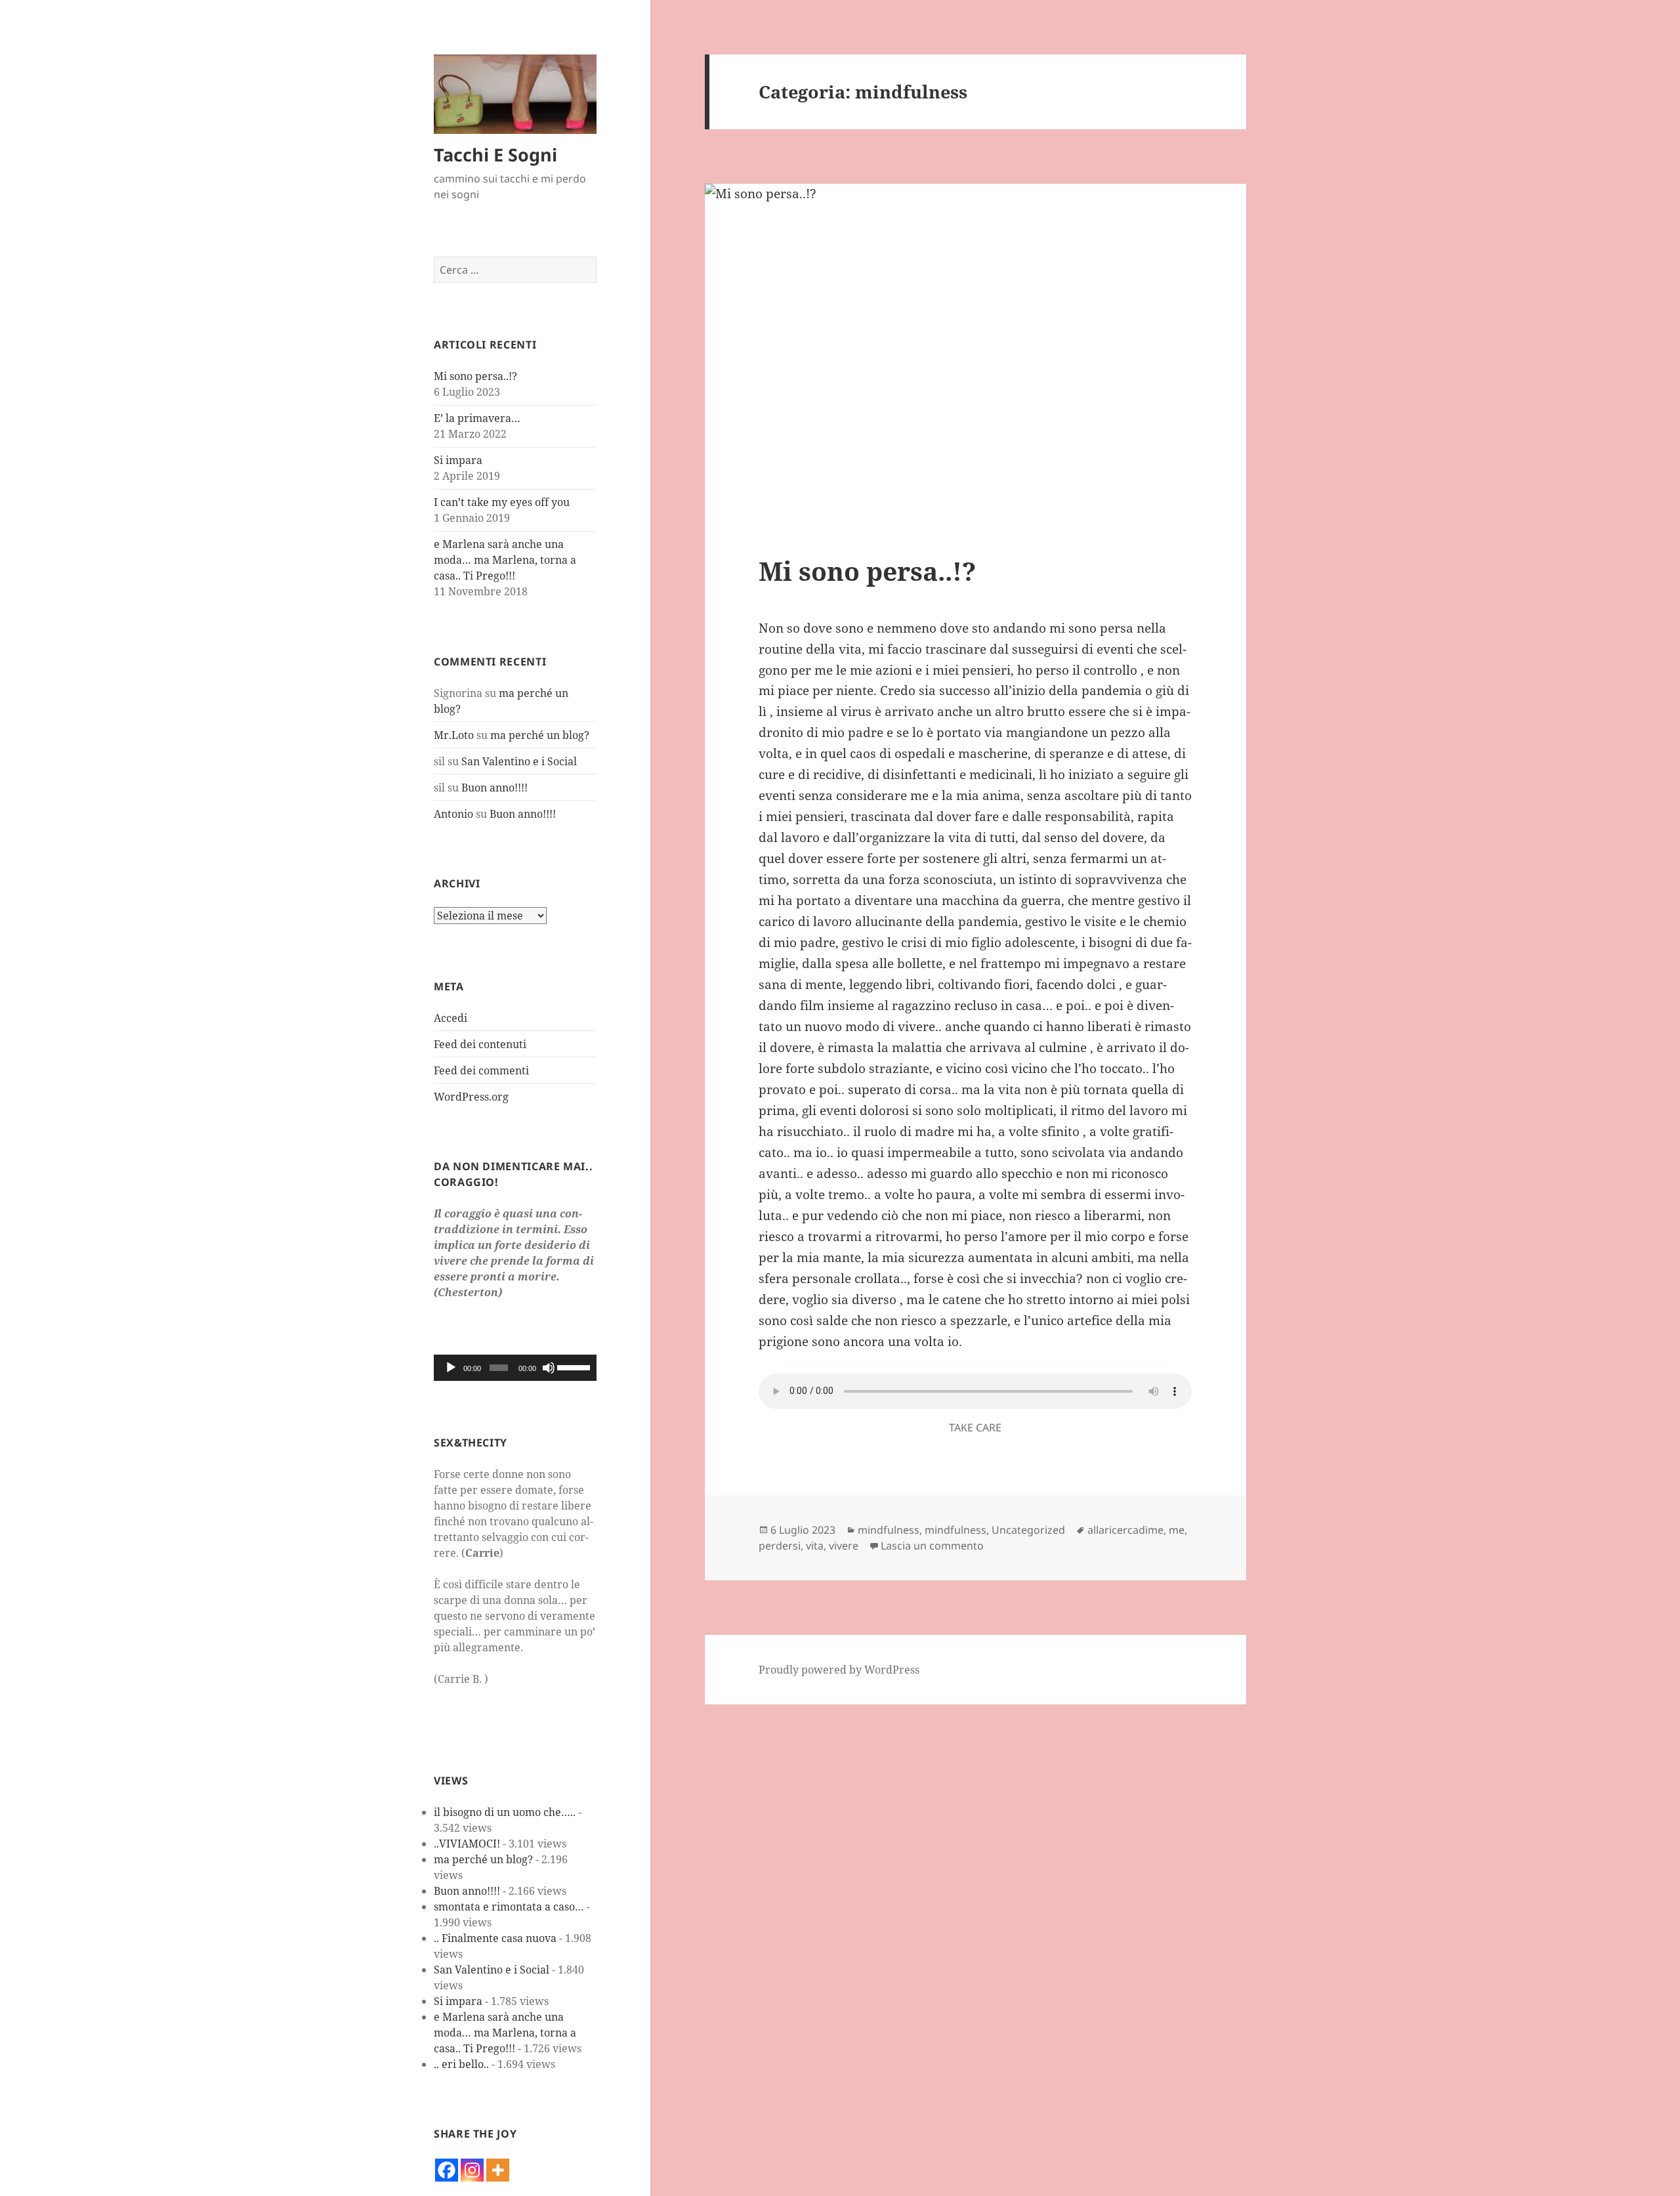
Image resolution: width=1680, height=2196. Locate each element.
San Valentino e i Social (519, 761)
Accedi (451, 1018)
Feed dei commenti (481, 1070)
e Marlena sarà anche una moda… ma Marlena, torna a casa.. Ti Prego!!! (505, 560)
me (1177, 1530)
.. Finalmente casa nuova (495, 1938)
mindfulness (889, 1530)
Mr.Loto (454, 735)
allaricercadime (1125, 1530)
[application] (515, 1368)
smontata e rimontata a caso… (509, 1907)
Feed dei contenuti (480, 1044)
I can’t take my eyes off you (502, 502)
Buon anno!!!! (494, 788)
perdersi (780, 1546)
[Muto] (549, 1368)
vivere (844, 1546)
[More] (498, 2170)
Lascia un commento (932, 1546)
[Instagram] (472, 2170)
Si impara (458, 460)
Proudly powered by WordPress (839, 1670)
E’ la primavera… (477, 418)
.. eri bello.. (461, 2064)
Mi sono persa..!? (475, 376)
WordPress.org (471, 1097)
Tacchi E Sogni (495, 155)
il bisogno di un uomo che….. (505, 1812)
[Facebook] (447, 2170)
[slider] (574, 1366)
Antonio (453, 814)
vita (815, 1546)
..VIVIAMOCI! (467, 1844)
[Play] (451, 1368)
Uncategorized (1028, 1530)
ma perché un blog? (540, 735)
